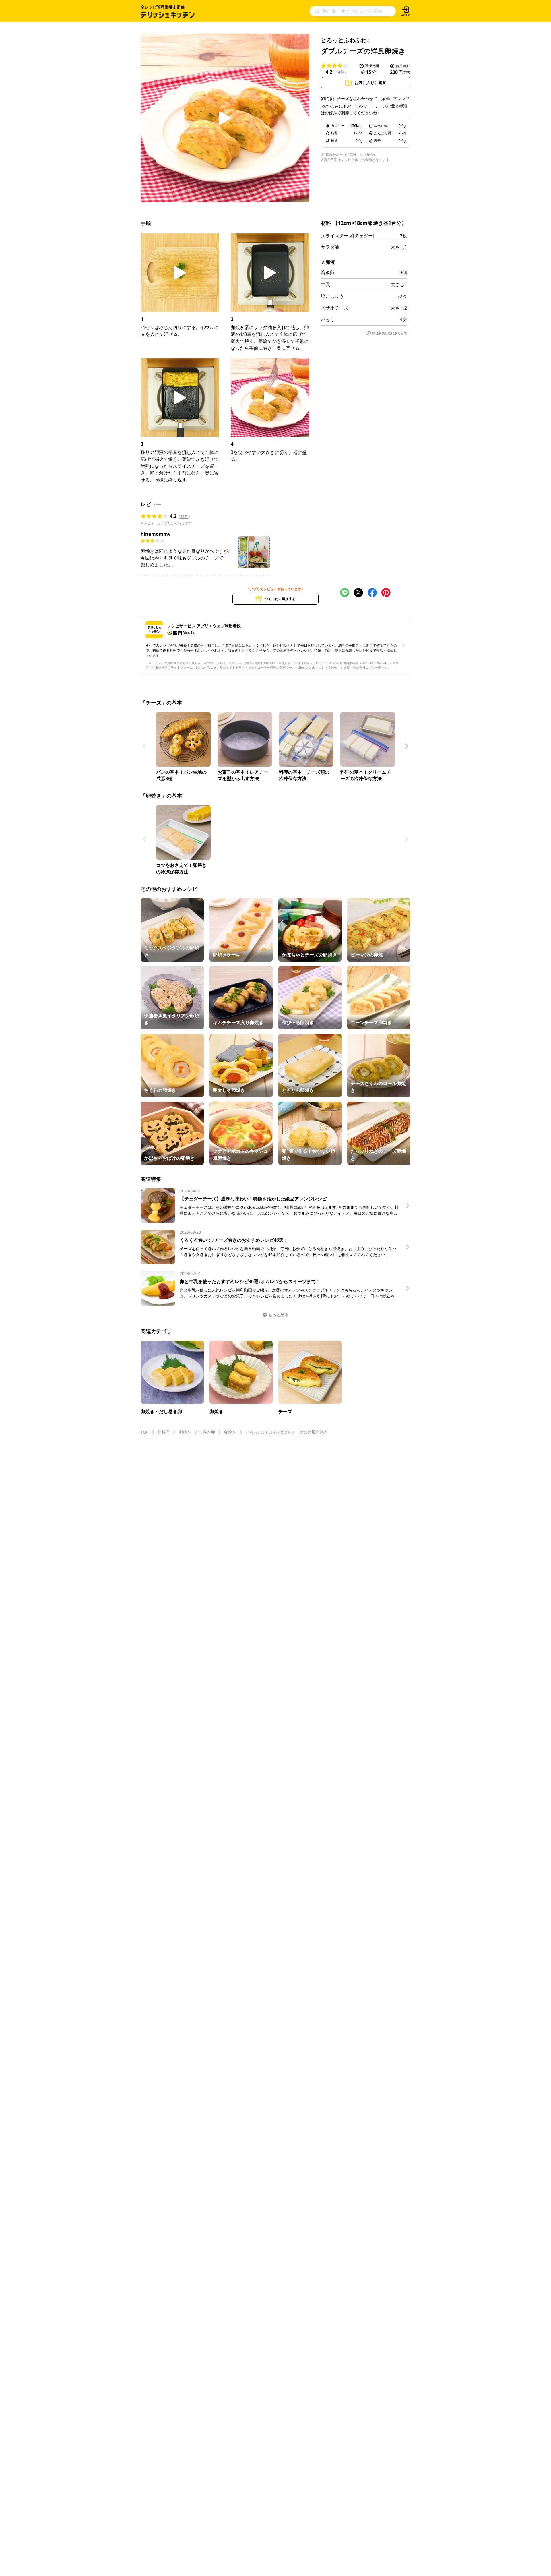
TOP (144, 1432)
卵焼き (230, 1432)
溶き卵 (328, 272)
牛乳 (325, 284)
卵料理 (164, 1432)
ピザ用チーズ (335, 308)
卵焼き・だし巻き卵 (197, 1432)
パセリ (328, 320)
